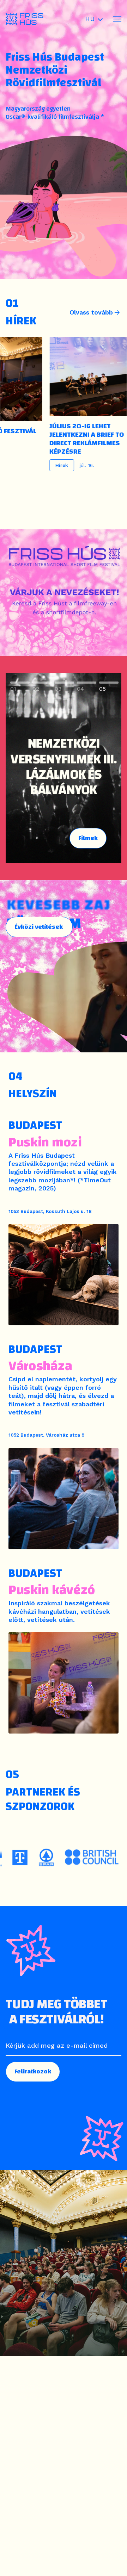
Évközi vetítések (39, 927)
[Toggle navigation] (117, 19)
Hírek (52, 465)
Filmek (88, 838)
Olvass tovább (91, 312)
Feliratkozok (33, 2071)
